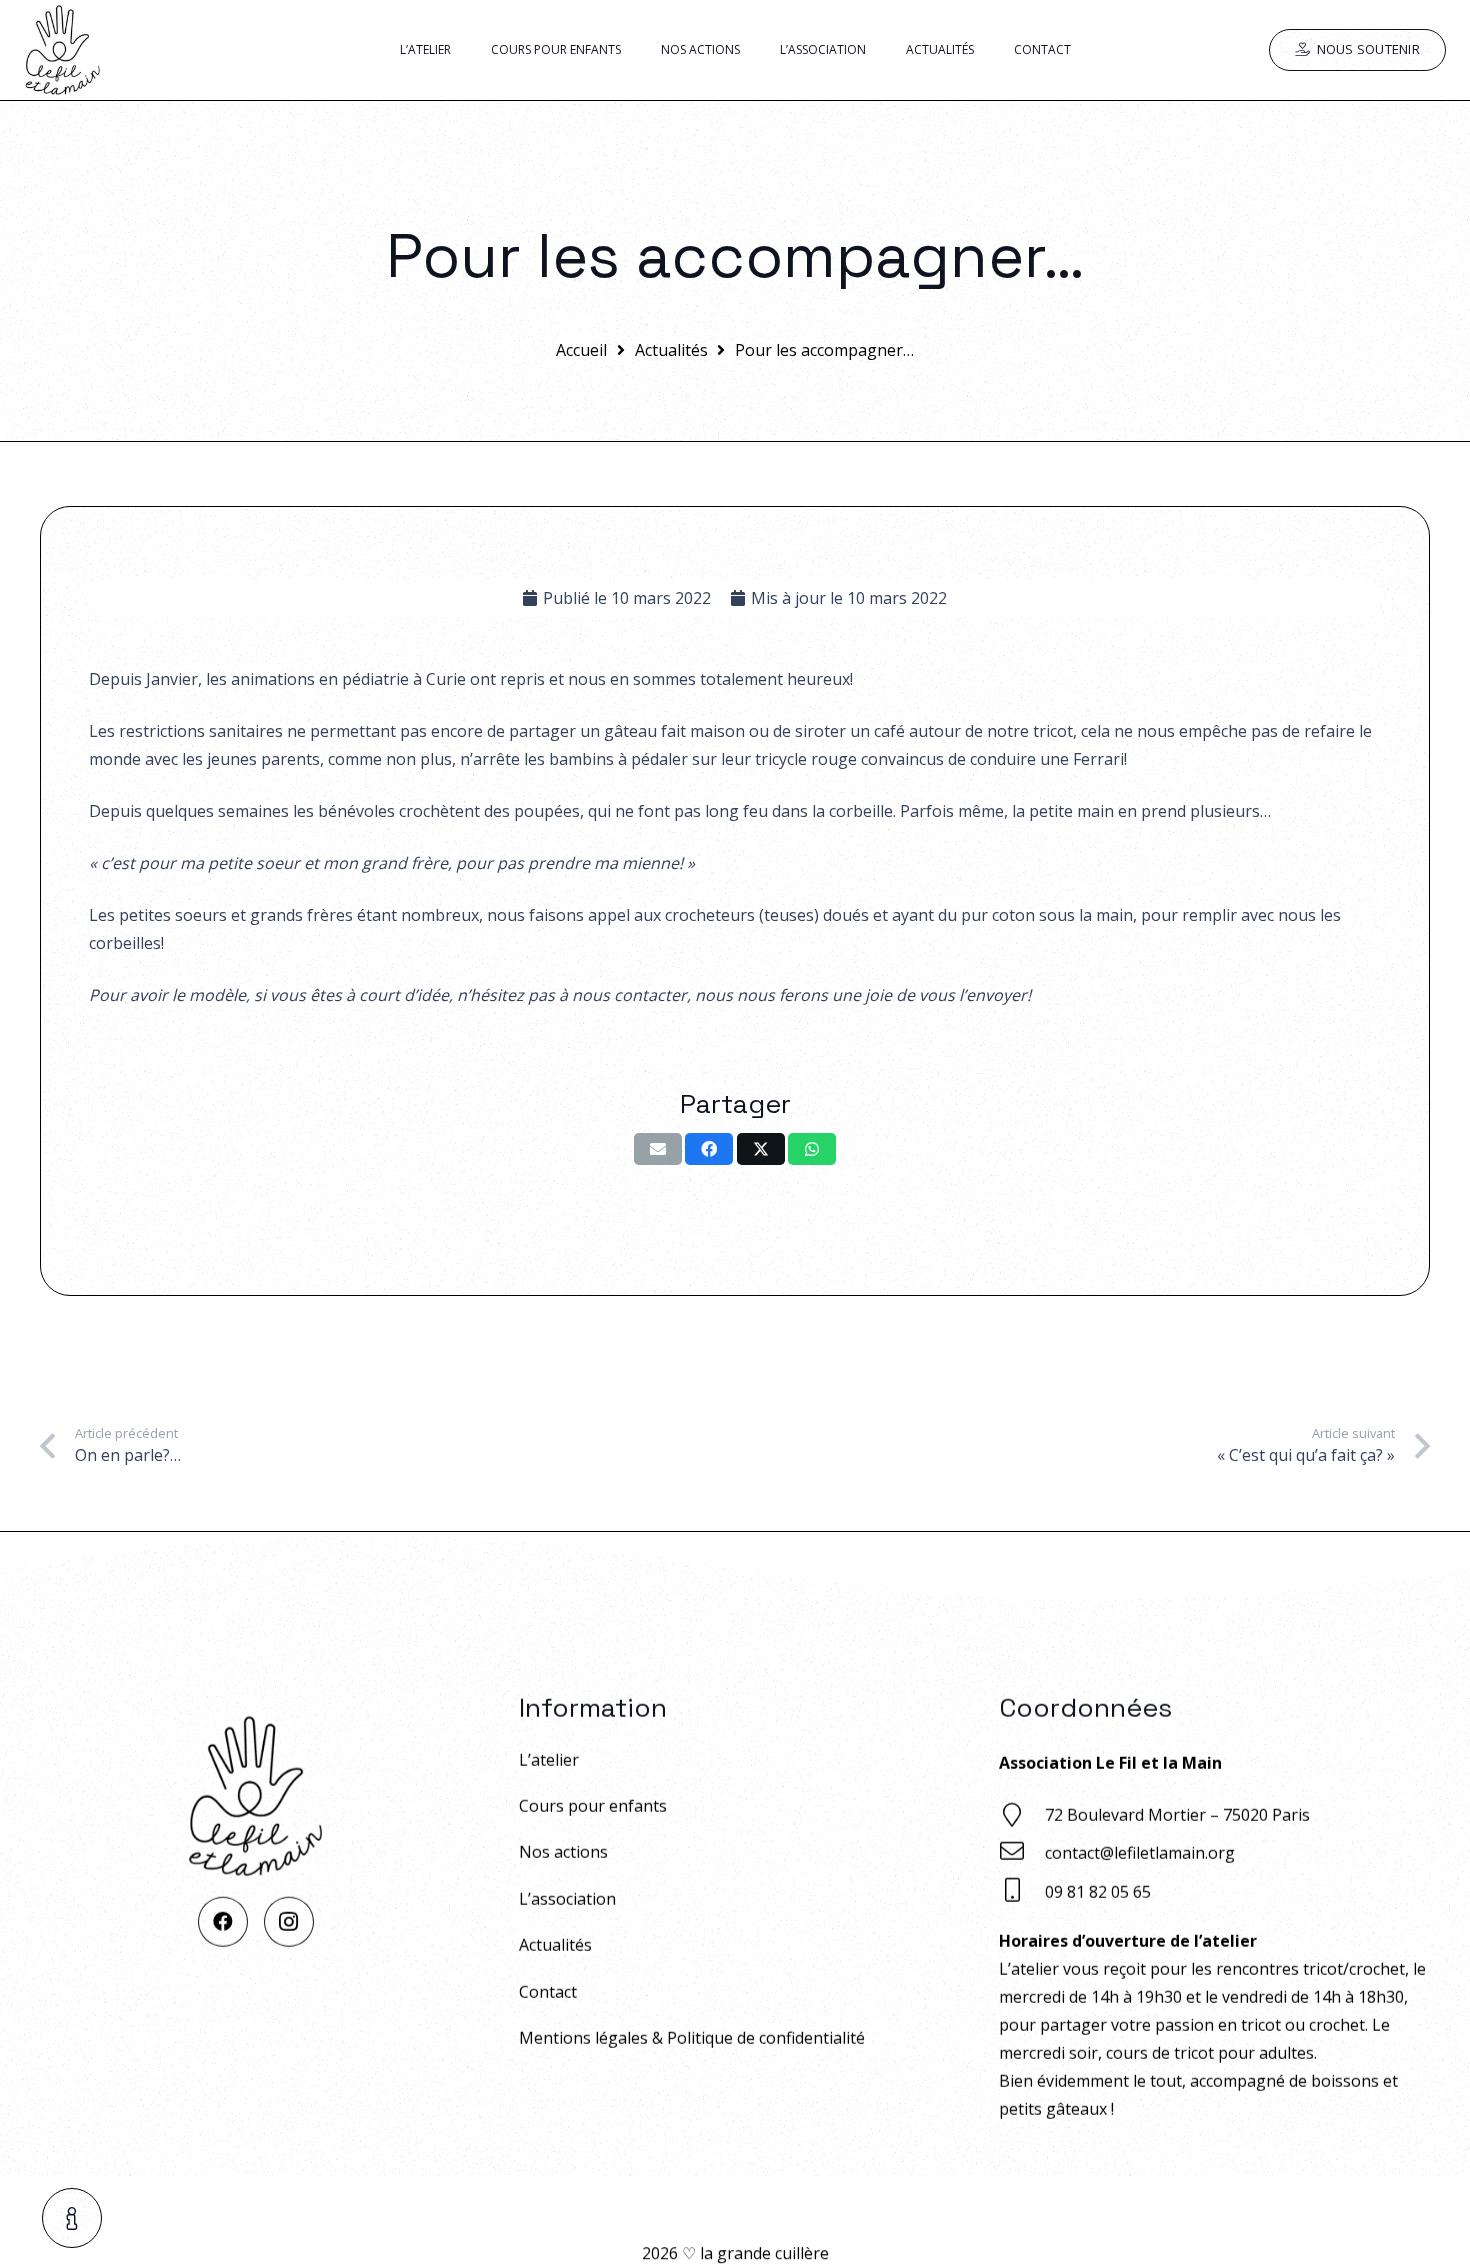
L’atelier (549, 1760)
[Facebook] (223, 1922)
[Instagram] (289, 1922)
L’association (567, 1899)
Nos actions (563, 1852)
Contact (548, 1992)
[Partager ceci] (709, 1149)
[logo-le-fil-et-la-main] (62, 50)
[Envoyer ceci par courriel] (658, 1149)
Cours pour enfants (593, 1806)
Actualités (555, 1945)
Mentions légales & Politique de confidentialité (692, 2038)
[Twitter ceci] (761, 1149)
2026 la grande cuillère (735, 2253)
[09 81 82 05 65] (1022, 1892)
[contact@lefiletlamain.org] (1022, 1853)
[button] (73, 2218)
